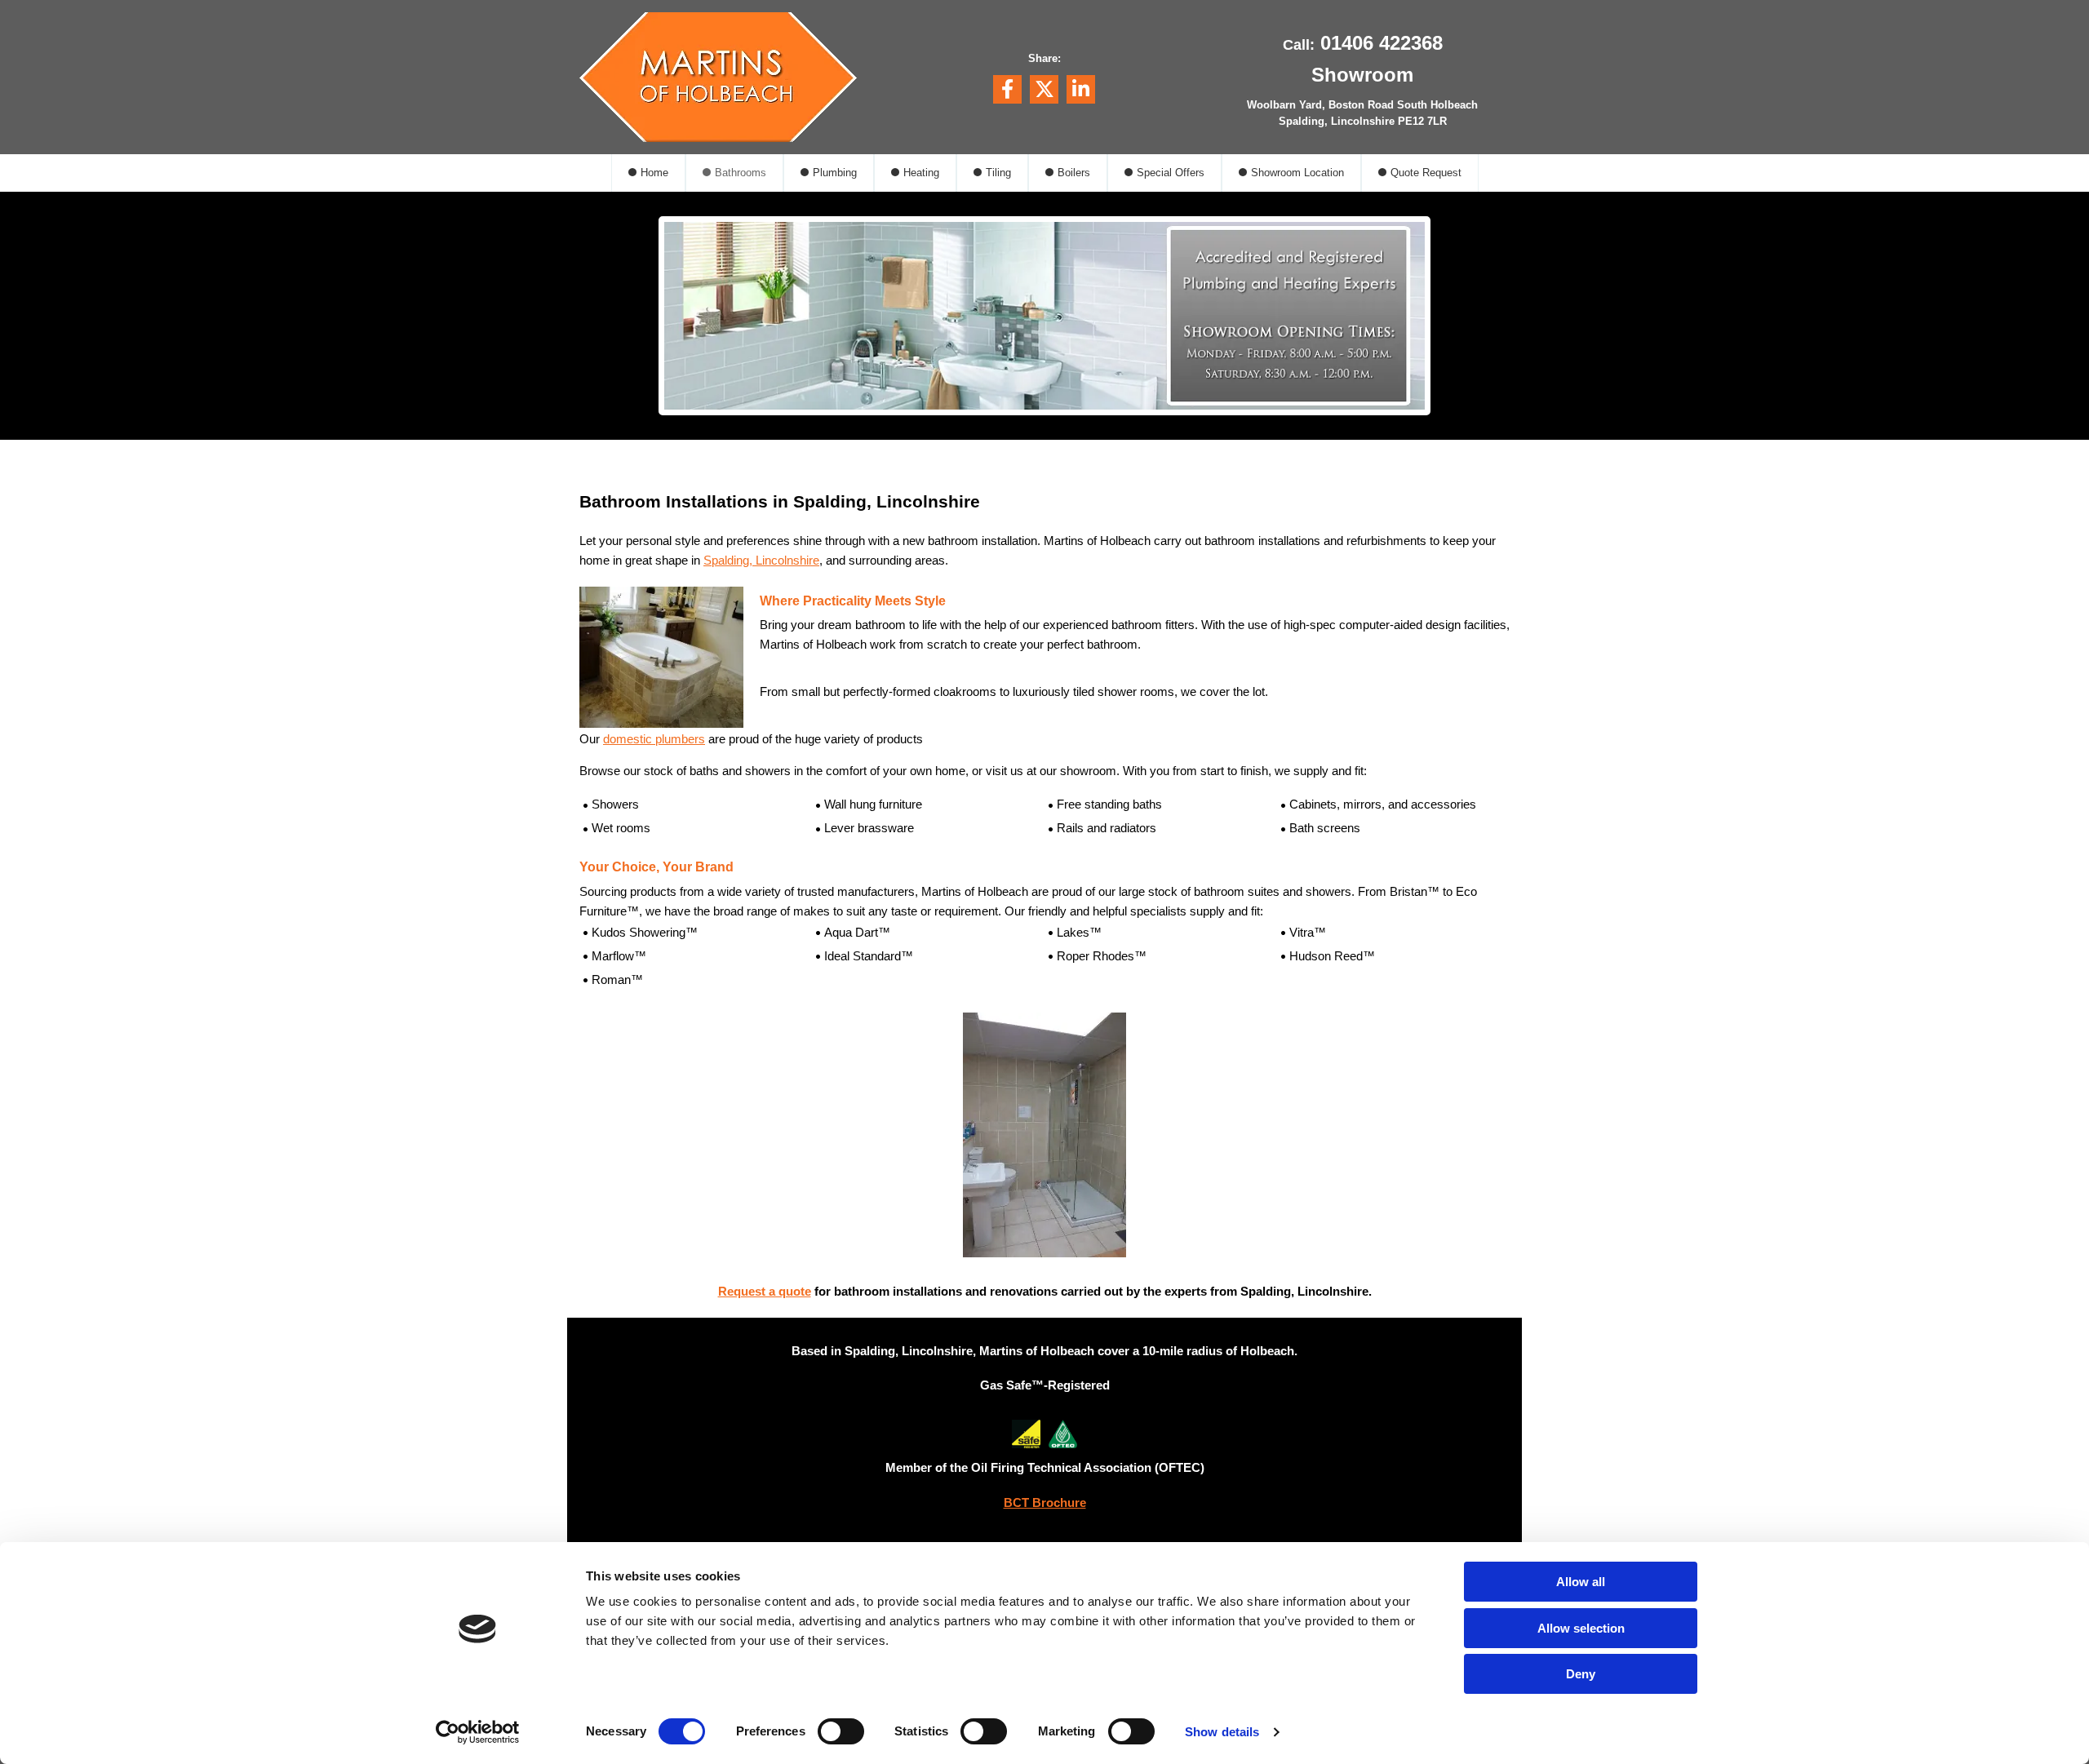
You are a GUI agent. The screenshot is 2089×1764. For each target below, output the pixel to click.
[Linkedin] (1081, 89)
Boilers (1074, 173)
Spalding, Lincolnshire (761, 560)
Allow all (1581, 1582)
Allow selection (1581, 1628)
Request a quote (765, 1291)
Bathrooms (741, 173)
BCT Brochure (1045, 1503)
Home (654, 173)
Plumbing (835, 173)
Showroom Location (1297, 173)
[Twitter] (1044, 89)
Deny (1581, 1674)
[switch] (841, 1731)
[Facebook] (1007, 89)
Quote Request (1426, 173)
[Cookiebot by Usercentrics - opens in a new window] (478, 1732)
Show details (1222, 1732)
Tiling (998, 173)
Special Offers (1171, 173)
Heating (921, 173)
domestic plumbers (654, 739)
